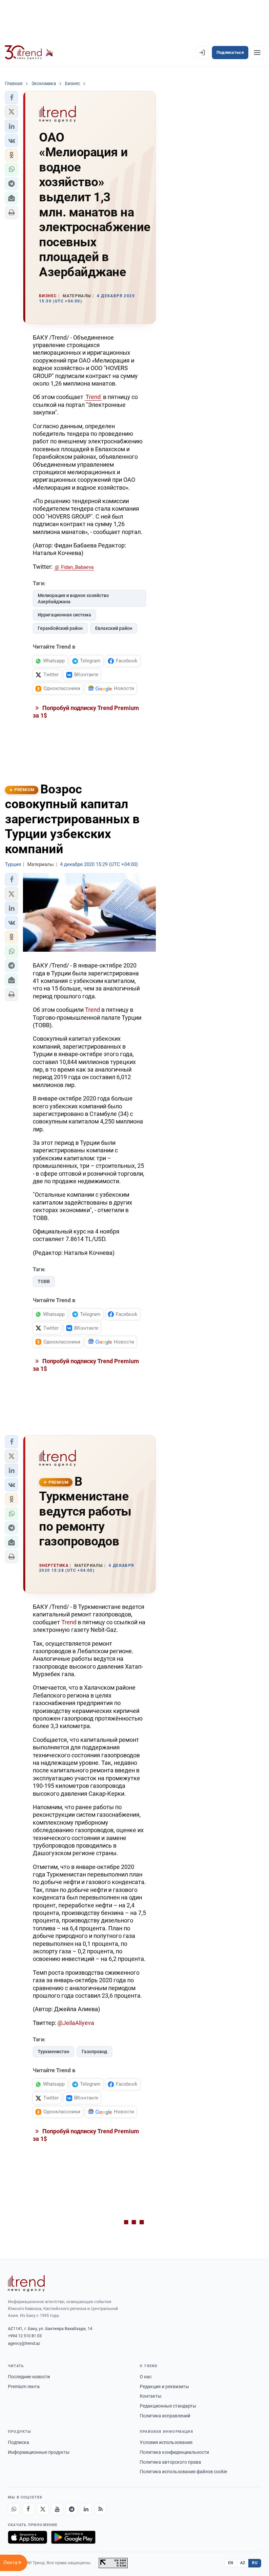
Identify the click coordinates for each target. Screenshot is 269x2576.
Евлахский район (114, 628)
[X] (43, 2509)
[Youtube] (57, 2509)
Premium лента (24, 2387)
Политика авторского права (170, 2462)
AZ (243, 2563)
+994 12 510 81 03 (25, 2336)
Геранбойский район (60, 628)
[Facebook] (28, 2509)
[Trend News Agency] (26, 2283)
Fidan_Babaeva (77, 567)
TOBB (44, 1281)
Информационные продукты (39, 2452)
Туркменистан (53, 2052)
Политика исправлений (165, 2416)
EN (231, 2563)
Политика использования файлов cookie (183, 2472)
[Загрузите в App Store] (28, 2537)
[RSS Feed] (100, 2509)
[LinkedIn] (86, 2509)
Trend (93, 397)
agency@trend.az (24, 2343)
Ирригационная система (64, 615)
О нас (146, 2377)
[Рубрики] (257, 53)
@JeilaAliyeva (76, 2023)
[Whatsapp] (14, 2509)
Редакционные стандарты (168, 2406)
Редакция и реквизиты (164, 2387)
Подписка (19, 2442)
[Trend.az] (29, 53)
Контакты (151, 2396)
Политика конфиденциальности (174, 2452)
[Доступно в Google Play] (73, 2537)
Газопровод (94, 2052)
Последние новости (29, 2377)
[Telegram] (72, 2509)
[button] (11, 98)
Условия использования (166, 2442)
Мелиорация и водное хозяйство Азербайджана (73, 599)
